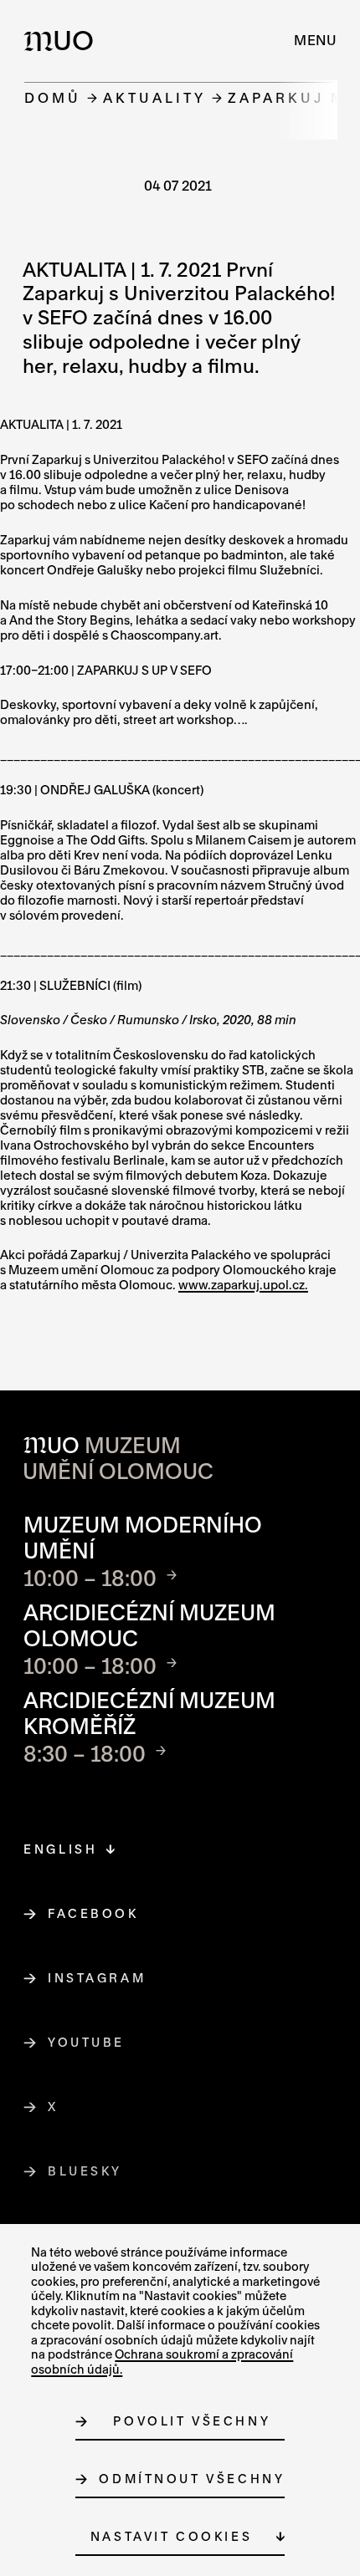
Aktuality (154, 97)
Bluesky (85, 2171)
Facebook (93, 1913)
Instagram (97, 1978)
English (60, 1849)
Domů (53, 97)
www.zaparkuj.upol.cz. (243, 1285)
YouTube (87, 2042)
